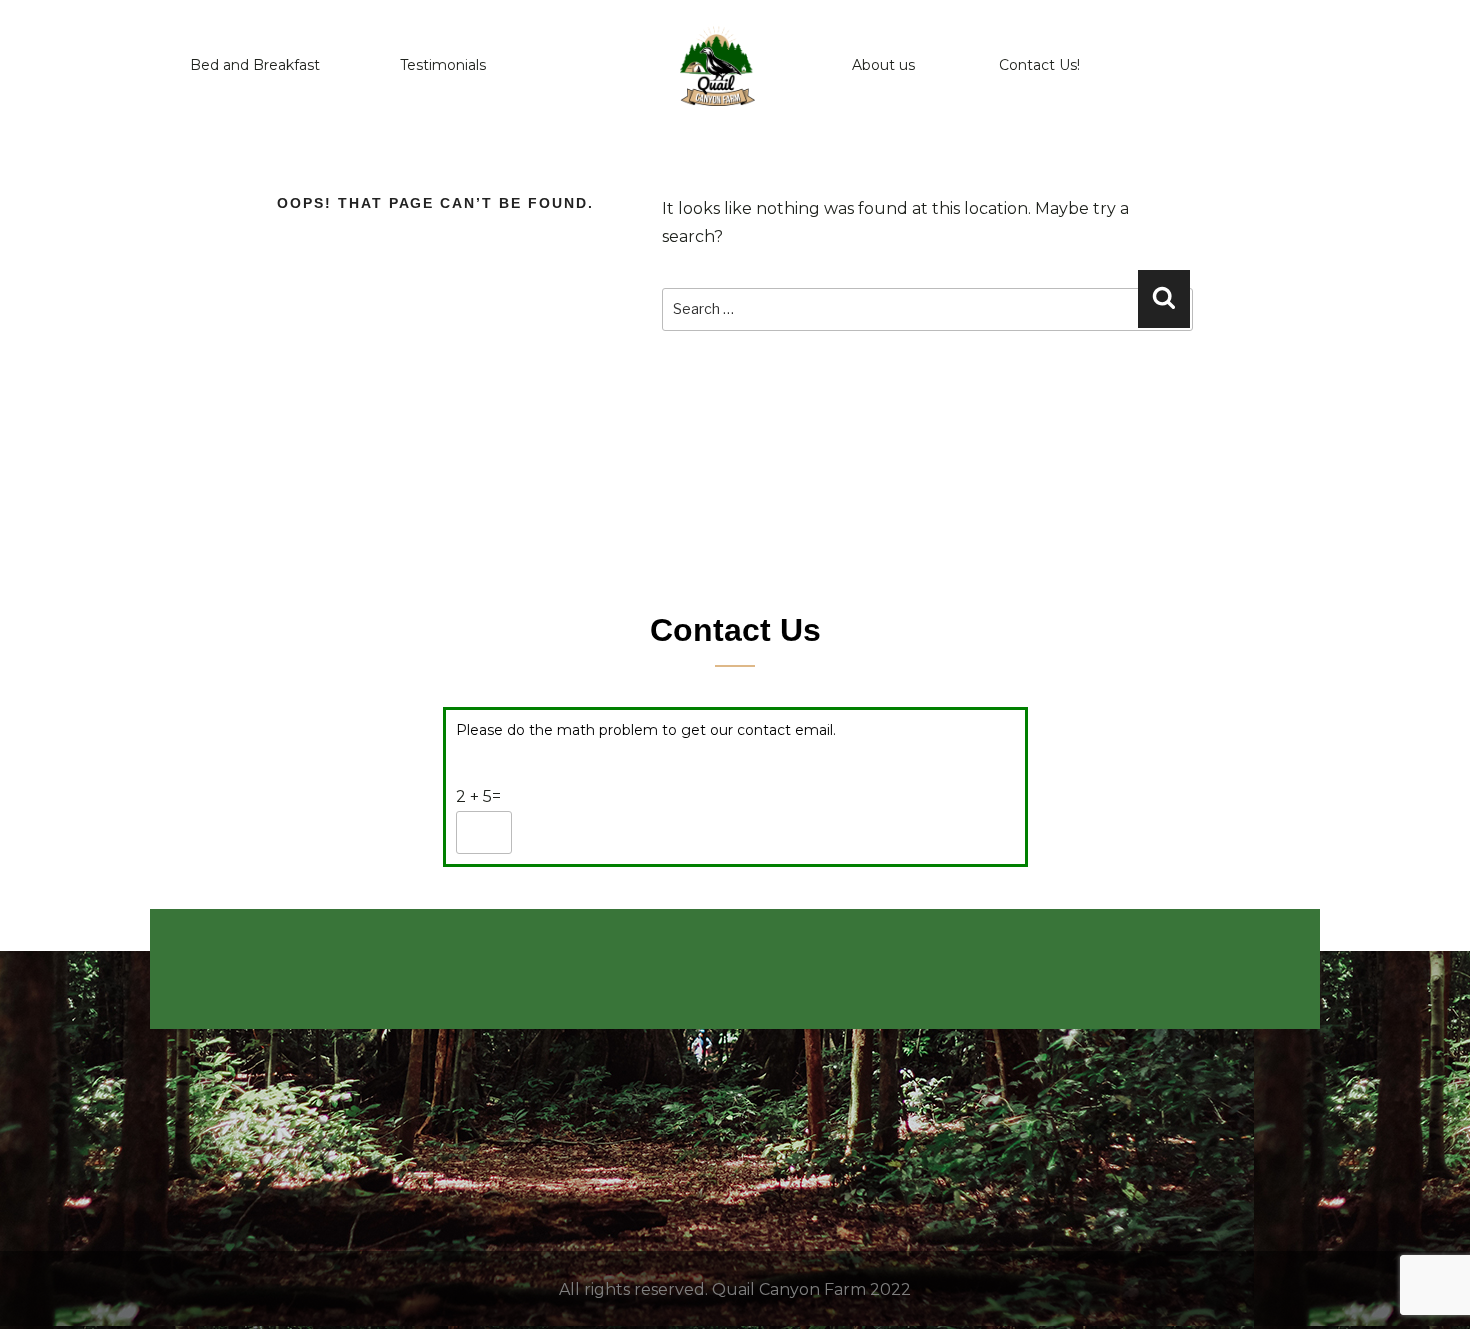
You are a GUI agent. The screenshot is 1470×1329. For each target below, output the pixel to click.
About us (883, 65)
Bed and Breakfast (255, 65)
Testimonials (443, 65)
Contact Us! (1039, 65)
